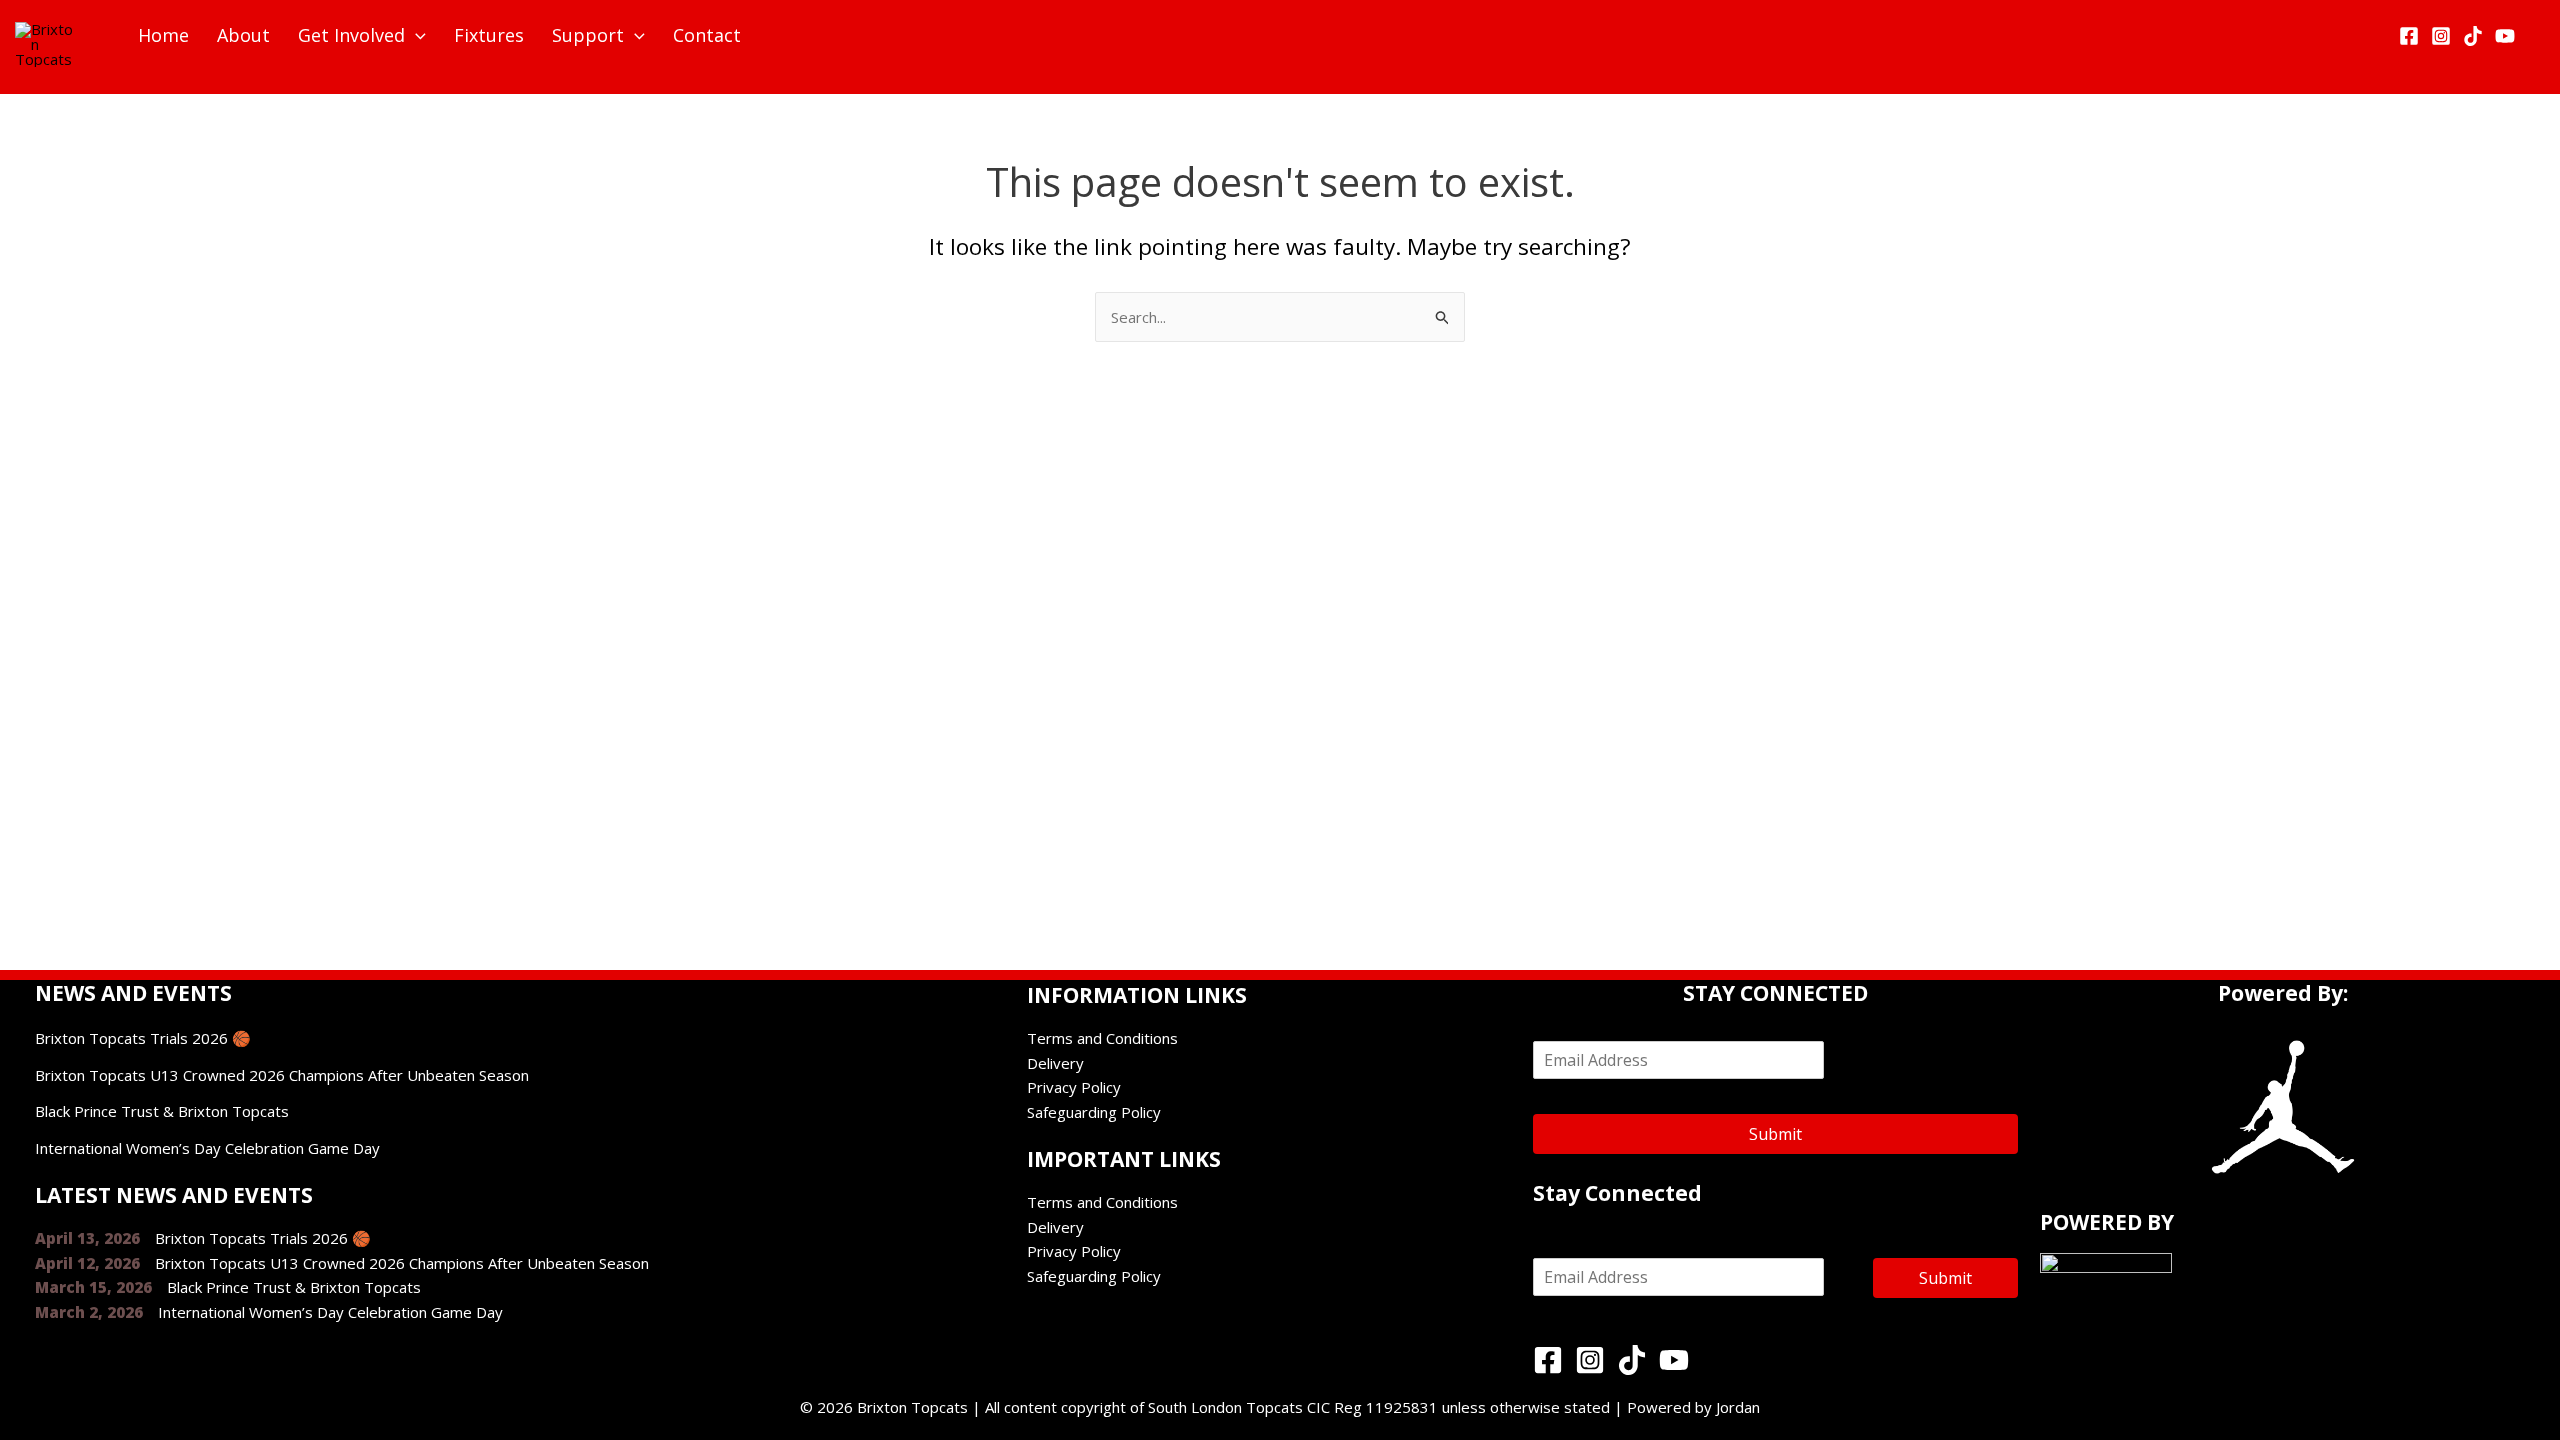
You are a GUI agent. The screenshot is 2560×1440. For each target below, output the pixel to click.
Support (588, 35)
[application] (415, 35)
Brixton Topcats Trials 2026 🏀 (143, 1038)
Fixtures (489, 35)
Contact (707, 35)
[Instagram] (2441, 36)
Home (163, 35)
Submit (1775, 1134)
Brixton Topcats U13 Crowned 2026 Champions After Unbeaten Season (282, 1075)
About (243, 35)
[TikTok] (2473, 36)
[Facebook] (2409, 36)
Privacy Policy (1074, 1087)
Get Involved (351, 35)
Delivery (1055, 1063)
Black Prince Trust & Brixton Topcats (162, 1111)
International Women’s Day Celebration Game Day (207, 1148)
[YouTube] (2505, 36)
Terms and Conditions (1102, 1038)
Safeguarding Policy (1094, 1112)
